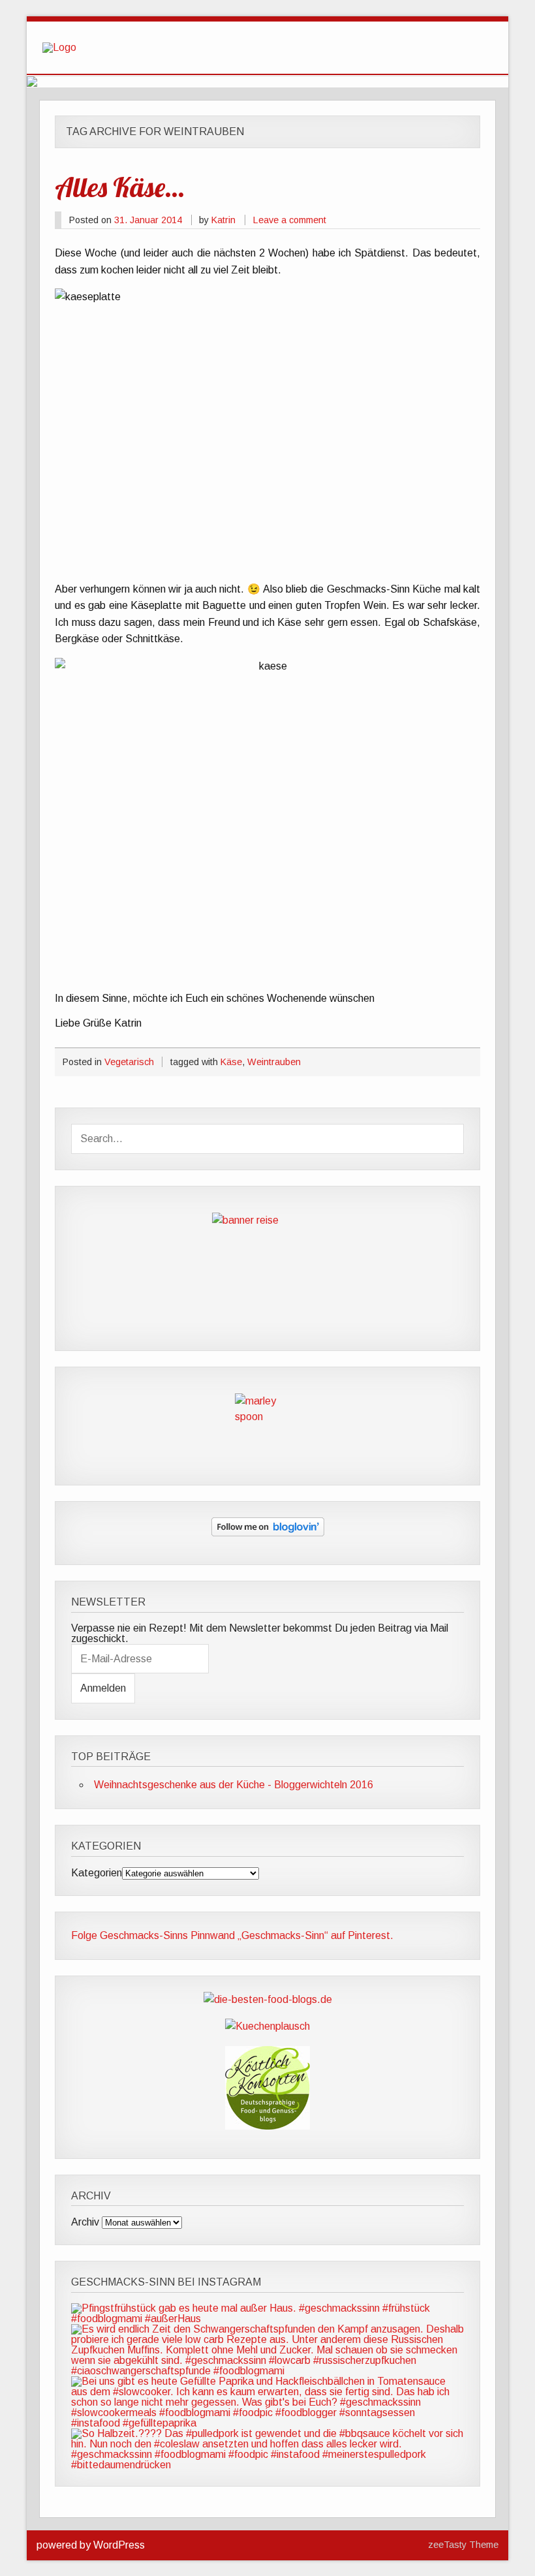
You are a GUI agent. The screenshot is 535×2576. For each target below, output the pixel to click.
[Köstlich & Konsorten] (267, 2126)
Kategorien (97, 1873)
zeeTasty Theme (463, 2545)
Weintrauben (274, 1062)
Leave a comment (290, 220)
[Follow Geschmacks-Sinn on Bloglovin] (268, 1533)
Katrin (223, 220)
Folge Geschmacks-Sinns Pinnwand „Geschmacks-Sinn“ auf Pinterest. (232, 1935)
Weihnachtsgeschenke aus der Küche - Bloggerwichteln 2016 (234, 1785)
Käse (231, 1062)
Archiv (85, 2222)
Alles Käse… (119, 187)
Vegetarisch (129, 1062)
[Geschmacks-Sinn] (59, 47)
